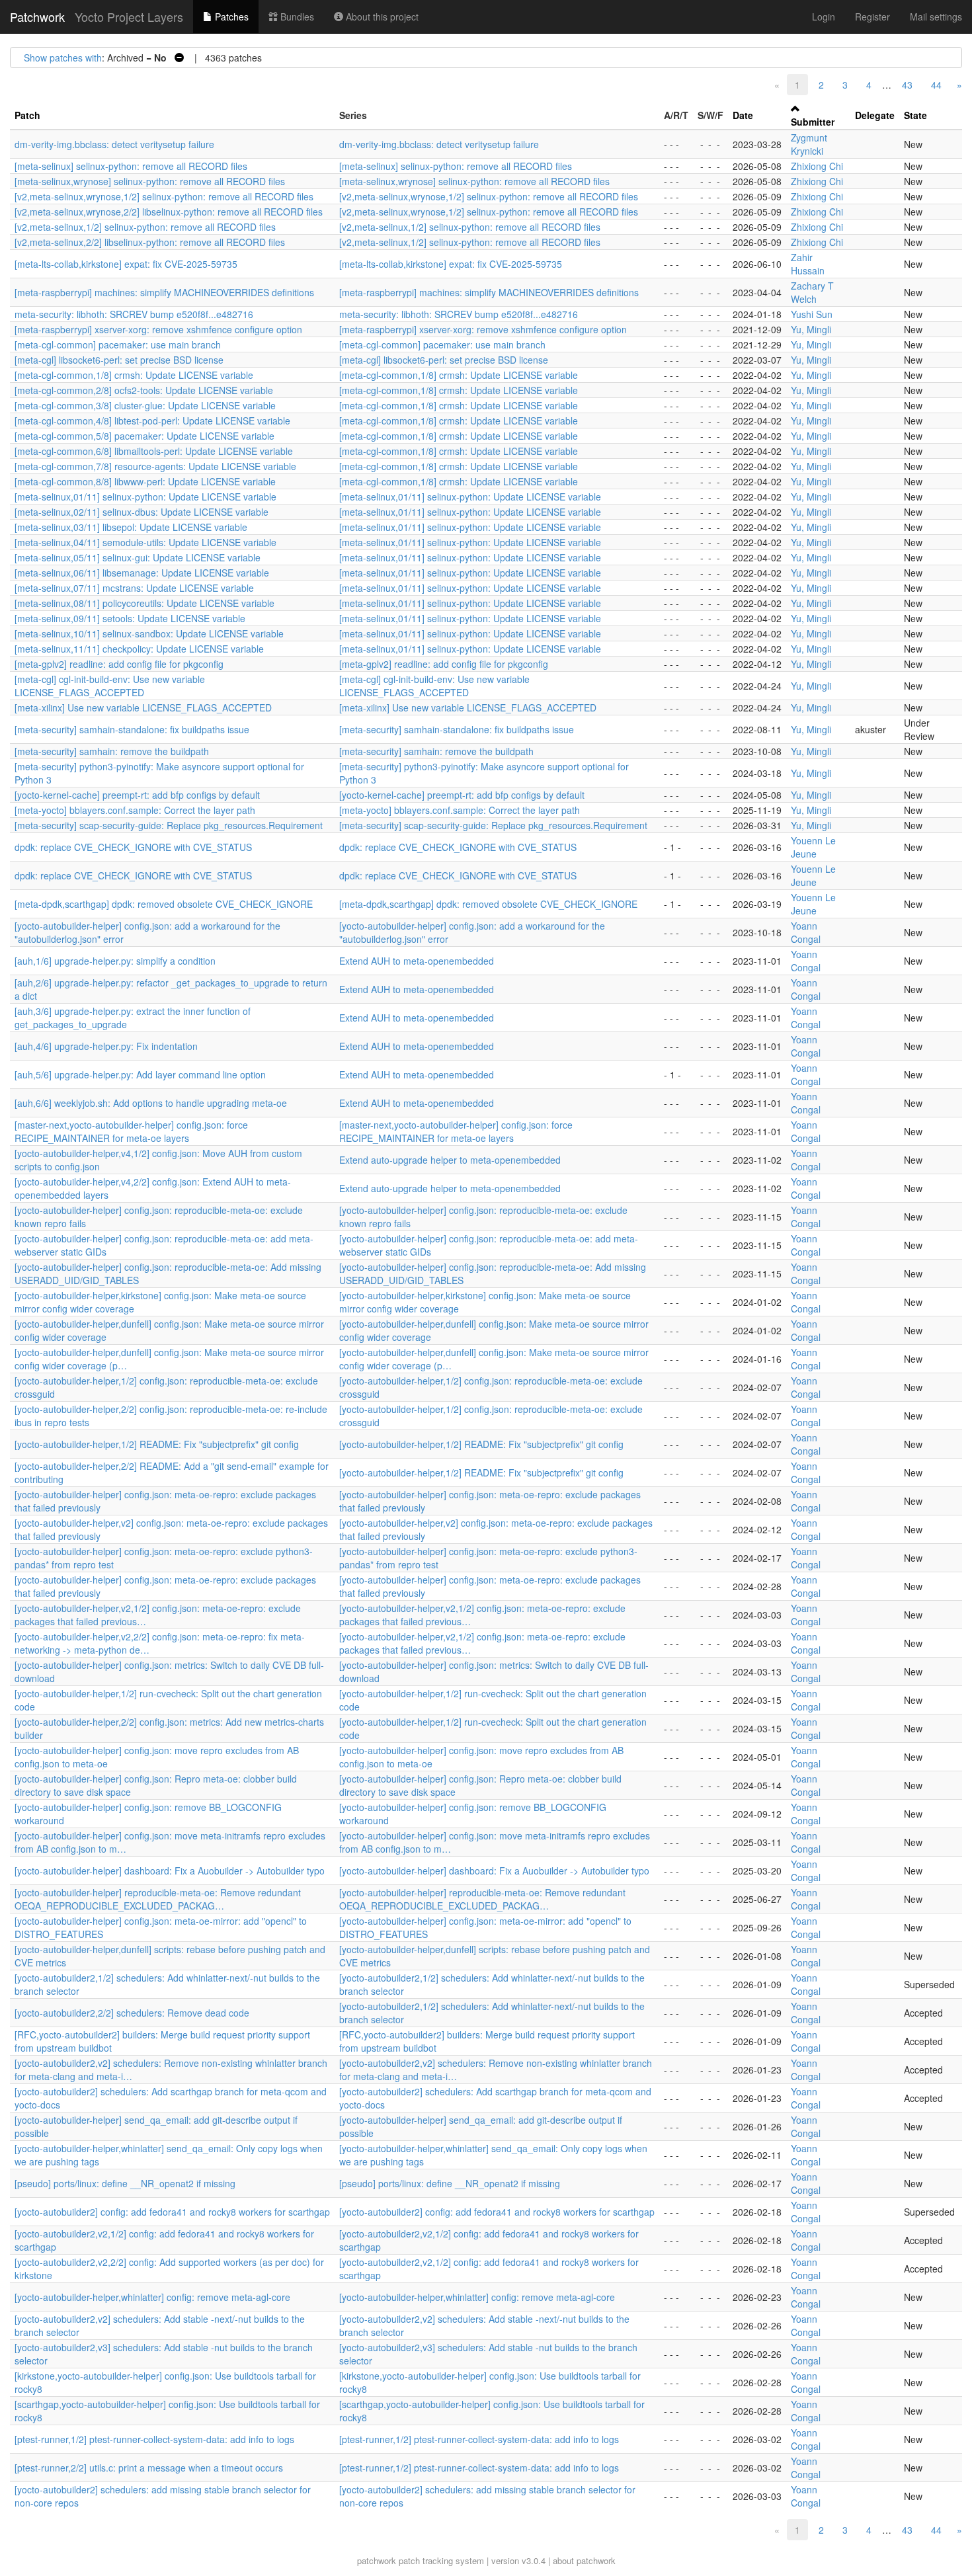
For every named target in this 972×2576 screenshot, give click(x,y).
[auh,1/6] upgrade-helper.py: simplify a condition (115, 961)
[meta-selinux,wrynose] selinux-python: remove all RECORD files (150, 181)
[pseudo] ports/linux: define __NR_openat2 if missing (125, 2183)
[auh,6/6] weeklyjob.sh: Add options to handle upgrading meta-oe (151, 1103)
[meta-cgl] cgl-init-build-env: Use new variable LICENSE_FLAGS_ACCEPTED (110, 686)
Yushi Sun (812, 314)
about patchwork (584, 2560)
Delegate (875, 115)
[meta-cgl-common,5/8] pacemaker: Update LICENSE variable (144, 436)
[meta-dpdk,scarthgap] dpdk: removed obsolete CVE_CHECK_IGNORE (164, 904)
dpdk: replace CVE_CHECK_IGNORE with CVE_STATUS (133, 847)
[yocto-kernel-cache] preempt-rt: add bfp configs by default (137, 795)
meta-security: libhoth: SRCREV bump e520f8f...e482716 (134, 314)
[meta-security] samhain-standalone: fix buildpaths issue (132, 729)
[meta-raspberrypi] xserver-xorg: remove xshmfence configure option (158, 329)
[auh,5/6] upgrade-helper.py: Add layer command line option (140, 1074)
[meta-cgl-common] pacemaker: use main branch (118, 344)
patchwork (377, 2560)
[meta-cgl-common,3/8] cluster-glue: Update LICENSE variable (145, 405)
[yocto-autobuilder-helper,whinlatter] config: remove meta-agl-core (152, 2297)
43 (907, 85)
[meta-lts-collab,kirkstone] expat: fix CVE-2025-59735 (126, 264)
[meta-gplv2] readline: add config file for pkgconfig (119, 664)
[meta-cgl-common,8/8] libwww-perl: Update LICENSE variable (145, 481)
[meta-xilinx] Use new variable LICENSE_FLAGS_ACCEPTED (143, 707)
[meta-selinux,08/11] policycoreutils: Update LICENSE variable (144, 603)
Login (824, 17)
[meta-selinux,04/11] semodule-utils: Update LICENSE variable (145, 542)
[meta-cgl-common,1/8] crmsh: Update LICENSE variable (134, 375)
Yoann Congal (806, 932)
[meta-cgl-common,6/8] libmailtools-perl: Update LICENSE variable (154, 451)
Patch (27, 115)
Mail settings (936, 17)
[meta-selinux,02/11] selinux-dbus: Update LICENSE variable (142, 512)
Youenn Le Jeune (813, 847)
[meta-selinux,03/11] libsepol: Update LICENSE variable (131, 527)
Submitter (813, 122)
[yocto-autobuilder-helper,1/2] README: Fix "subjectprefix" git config (157, 1444)
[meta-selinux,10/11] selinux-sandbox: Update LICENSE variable (149, 633)
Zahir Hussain (808, 264)
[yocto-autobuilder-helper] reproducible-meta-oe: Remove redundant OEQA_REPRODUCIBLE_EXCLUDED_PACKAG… (158, 1899)
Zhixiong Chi (817, 166)
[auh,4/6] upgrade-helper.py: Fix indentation (106, 1046)
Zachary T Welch (812, 292)
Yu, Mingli (811, 329)
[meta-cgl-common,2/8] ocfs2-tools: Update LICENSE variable (144, 390)
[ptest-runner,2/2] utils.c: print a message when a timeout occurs (149, 2468)
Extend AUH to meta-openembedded (417, 961)
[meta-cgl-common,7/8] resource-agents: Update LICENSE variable (155, 466)
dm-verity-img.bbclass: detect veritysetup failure (114, 144)
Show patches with (63, 58)
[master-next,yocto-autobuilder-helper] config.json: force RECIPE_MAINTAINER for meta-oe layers (131, 1131)
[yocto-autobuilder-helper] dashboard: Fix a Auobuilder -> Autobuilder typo (170, 1871)
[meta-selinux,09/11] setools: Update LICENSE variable (130, 618)
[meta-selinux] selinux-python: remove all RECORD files (131, 166)
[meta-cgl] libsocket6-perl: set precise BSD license (119, 360)
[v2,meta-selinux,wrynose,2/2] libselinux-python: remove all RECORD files (169, 212)
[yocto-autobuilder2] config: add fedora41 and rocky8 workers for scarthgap (172, 2212)
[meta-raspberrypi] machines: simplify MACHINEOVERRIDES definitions (164, 292)
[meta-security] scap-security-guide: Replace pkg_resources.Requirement (169, 825)
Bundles (296, 17)
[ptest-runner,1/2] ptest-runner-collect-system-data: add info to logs (154, 2439)
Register (872, 17)
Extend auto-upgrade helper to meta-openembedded (450, 1160)
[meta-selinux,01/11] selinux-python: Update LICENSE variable (145, 497)
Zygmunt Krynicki (809, 144)
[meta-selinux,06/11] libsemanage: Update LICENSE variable (142, 573)
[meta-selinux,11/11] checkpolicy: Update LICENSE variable (139, 649)
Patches (230, 17)
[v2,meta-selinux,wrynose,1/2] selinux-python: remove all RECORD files (164, 196)
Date (743, 115)
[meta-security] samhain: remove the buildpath (112, 751)
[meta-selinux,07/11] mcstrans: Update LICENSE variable (134, 588)
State (915, 115)
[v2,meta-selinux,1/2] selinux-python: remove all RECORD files (145, 227)
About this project (381, 17)
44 (936, 85)
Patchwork (37, 17)
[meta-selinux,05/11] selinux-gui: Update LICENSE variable (138, 557)
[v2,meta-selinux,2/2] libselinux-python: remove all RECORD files (150, 242)
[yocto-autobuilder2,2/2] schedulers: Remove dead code (132, 2013)
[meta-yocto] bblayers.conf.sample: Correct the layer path (135, 810)
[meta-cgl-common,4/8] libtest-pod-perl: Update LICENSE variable (152, 421)
